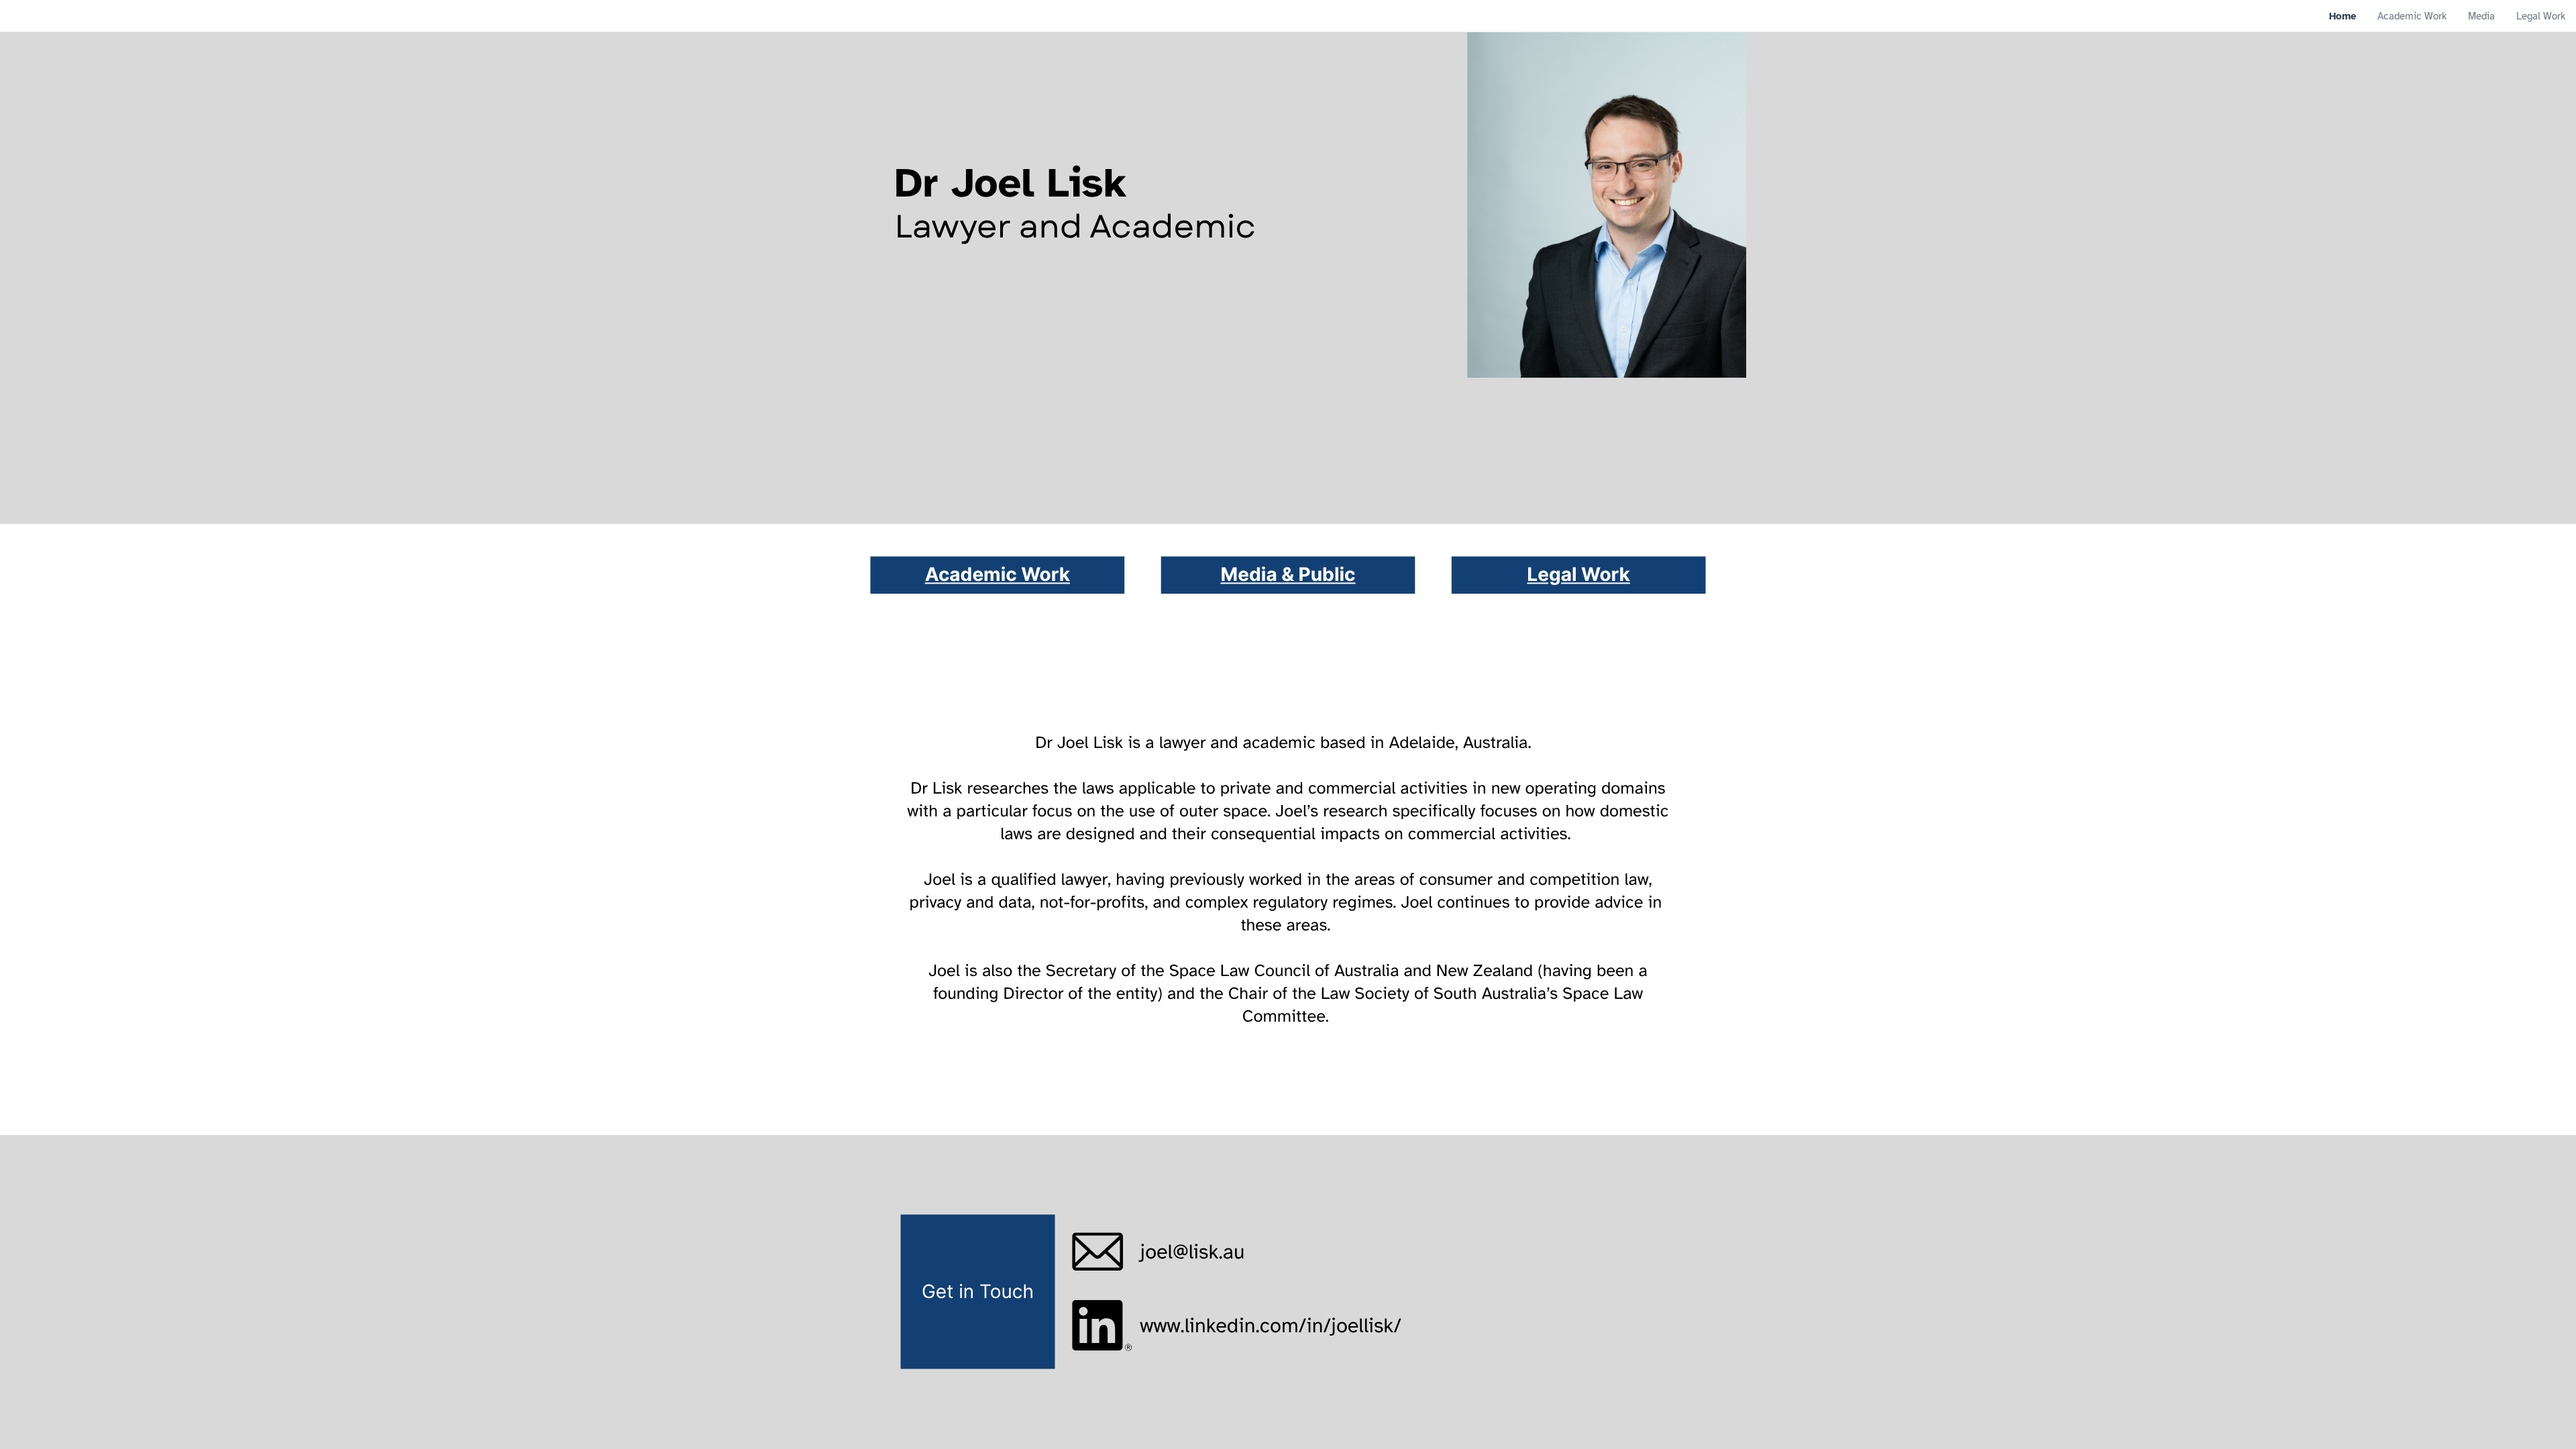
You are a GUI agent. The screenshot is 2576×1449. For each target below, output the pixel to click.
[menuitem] (2343, 16)
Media (1251, 575)
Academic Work (998, 575)
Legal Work (1578, 575)
